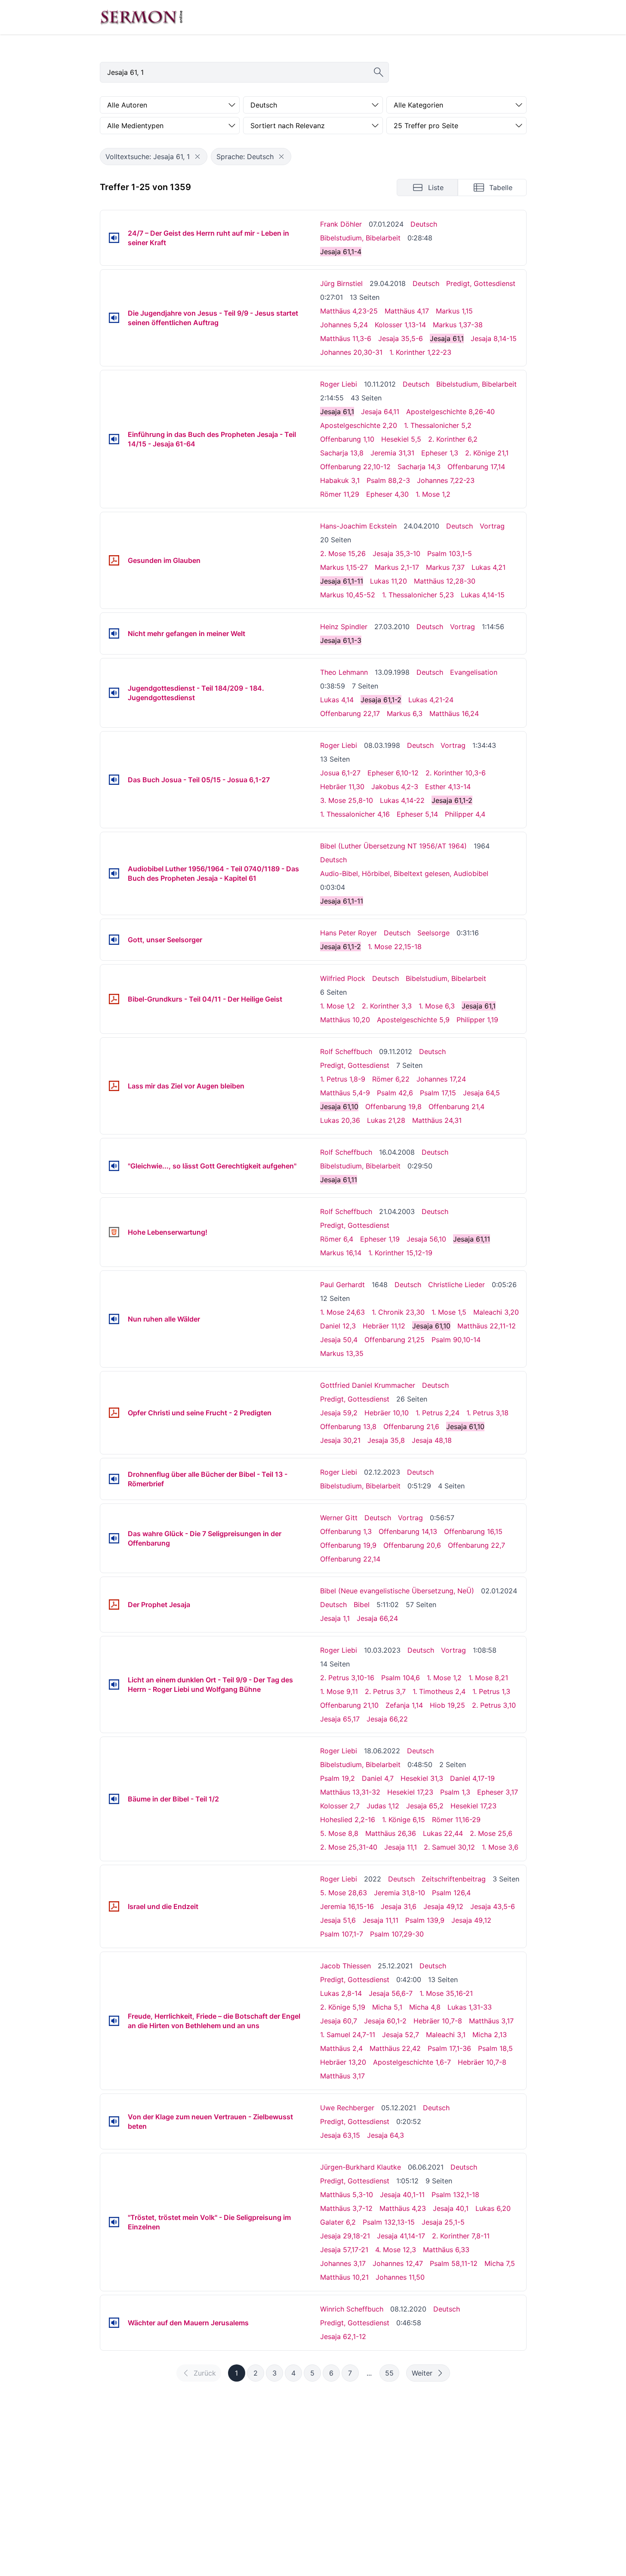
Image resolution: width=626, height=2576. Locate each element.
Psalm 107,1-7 (342, 1934)
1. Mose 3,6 (500, 1847)
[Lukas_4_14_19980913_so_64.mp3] (114, 693)
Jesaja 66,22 (387, 1719)
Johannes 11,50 (400, 2277)
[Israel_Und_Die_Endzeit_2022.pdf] (114, 1906)
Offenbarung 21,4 (456, 1107)
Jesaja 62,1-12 (343, 2336)
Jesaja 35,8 (386, 1440)
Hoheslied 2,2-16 (348, 1820)
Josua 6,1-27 (340, 773)
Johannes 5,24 (344, 325)
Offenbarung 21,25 (395, 1340)
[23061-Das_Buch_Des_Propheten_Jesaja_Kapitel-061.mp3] (114, 873)
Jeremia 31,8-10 (399, 1893)
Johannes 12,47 (398, 2263)
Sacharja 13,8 (342, 453)
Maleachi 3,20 (496, 1312)
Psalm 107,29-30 (397, 1934)
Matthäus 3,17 (491, 2021)
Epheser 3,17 (498, 1792)
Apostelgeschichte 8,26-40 (450, 412)
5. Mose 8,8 (339, 1833)
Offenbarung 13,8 (348, 1426)
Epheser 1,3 (440, 453)
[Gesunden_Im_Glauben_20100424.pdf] (114, 560)
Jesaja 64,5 (481, 1093)
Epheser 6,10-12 (393, 773)
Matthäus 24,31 (437, 1120)
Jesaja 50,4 (339, 1340)
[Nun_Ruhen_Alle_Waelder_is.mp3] (114, 1319)
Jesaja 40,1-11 (402, 2195)
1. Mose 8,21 (488, 1678)
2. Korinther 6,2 (453, 439)
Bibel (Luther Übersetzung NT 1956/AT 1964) (393, 846)
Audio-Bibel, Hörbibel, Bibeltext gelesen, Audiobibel (404, 873)
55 (389, 2373)
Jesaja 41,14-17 (401, 2236)
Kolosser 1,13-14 (400, 325)
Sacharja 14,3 (419, 467)
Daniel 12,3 (338, 1326)
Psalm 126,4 (451, 1893)
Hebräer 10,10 (387, 1413)
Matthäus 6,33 (446, 2250)
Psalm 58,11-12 (454, 2263)
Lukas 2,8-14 (341, 1993)
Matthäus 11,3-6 (346, 338)
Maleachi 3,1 (446, 2035)
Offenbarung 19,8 (393, 1107)
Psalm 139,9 (425, 1920)
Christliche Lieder (456, 1285)
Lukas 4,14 (337, 700)
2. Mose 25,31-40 (349, 1847)
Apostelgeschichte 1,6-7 (412, 2062)
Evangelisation (474, 672)
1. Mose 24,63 (342, 1312)
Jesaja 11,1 (401, 1847)
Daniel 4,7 (378, 1778)
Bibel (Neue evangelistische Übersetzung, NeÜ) (397, 1591)
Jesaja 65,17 (340, 1719)
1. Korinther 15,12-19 (400, 1253)
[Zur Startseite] (142, 17)
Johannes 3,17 (343, 2263)
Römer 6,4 (337, 1239)
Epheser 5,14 (417, 814)
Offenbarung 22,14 (350, 1559)
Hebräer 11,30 (342, 787)
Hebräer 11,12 (384, 1326)
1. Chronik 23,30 (398, 1312)
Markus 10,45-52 (348, 595)
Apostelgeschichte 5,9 (413, 1020)
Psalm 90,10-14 (456, 1340)
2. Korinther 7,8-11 (461, 2236)
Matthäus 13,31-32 (350, 1792)
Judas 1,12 (383, 1806)
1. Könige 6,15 (404, 1820)
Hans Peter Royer (348, 933)
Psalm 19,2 (338, 1778)
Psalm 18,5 (495, 2048)
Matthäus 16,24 (454, 713)
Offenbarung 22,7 (476, 1545)
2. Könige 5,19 (343, 2007)
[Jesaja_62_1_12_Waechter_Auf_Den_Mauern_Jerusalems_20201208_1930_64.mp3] (114, 2323)
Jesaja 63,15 (340, 2135)
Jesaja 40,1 (451, 2208)
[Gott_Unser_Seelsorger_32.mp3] (114, 940)
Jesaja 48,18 (432, 1440)
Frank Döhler (341, 224)
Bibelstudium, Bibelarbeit (360, 238)
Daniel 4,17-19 (472, 1778)
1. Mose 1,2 (433, 494)
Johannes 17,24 (441, 1079)
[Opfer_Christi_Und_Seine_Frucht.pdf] (114, 1413)
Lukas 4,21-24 (431, 700)
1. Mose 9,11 (339, 1691)
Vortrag (492, 526)
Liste (436, 188)
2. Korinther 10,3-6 (456, 773)
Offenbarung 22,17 (350, 713)
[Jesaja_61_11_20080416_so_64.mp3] (114, 1166)
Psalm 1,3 (455, 1792)
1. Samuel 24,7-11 (348, 2035)
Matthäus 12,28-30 (445, 581)
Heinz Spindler (344, 627)
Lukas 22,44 (443, 1833)
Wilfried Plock (343, 978)
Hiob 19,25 (447, 1705)
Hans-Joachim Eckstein (358, 526)
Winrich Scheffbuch (352, 2309)
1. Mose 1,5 (449, 1312)
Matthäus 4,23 (403, 2208)
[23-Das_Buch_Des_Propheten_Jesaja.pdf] (114, 1605)
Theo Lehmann (344, 672)
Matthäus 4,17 (407, 311)
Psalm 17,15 (438, 1093)
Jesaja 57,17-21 (344, 2250)
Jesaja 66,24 (377, 1618)
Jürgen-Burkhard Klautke (361, 2167)
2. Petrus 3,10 (494, 1705)
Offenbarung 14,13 (408, 1531)
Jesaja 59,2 (339, 1413)
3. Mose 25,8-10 (347, 800)
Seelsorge (433, 933)
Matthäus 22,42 (395, 2048)
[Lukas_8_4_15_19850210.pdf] (114, 1086)
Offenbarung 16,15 (473, 1531)
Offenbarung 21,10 (349, 1705)
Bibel (362, 1605)
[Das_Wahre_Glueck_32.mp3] (114, 1538)
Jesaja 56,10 (426, 1239)
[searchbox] (244, 72)
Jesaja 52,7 (401, 2035)
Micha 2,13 (490, 2035)
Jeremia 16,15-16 (347, 1906)
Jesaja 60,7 (339, 2021)
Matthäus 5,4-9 (345, 1093)
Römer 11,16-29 (456, 1820)
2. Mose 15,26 (343, 553)
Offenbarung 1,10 (347, 439)
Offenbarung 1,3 (346, 1531)
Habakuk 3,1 (340, 480)
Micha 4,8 (425, 2007)
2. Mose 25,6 (491, 1833)
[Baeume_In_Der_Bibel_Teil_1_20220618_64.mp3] (114, 1799)
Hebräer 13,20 (343, 2062)
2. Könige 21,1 (487, 453)
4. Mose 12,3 (396, 2250)
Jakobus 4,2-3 (395, 787)
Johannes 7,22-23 (446, 480)
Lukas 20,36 (340, 1120)
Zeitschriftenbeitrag (454, 1879)
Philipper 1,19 (477, 1020)
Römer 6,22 (391, 1079)
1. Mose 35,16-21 (446, 1993)
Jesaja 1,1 (335, 1618)
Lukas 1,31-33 (470, 2007)
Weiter (422, 2373)
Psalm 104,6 (401, 1678)
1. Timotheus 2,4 (439, 1691)
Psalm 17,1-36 (449, 2048)
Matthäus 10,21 (344, 2277)
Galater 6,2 (338, 2222)
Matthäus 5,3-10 (347, 2195)
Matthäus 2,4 (341, 2048)
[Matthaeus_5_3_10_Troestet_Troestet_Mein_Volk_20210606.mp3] (114, 2222)
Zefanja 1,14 (404, 1705)
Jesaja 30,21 (340, 1440)
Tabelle (501, 188)
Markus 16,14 (341, 1253)
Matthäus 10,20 (345, 1020)
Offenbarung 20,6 (412, 1545)
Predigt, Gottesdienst (481, 283)
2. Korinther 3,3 (387, 1006)
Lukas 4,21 (489, 567)
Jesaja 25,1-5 (443, 2222)
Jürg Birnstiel (341, 283)
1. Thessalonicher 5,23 (418, 595)
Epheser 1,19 (380, 1239)
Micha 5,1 (387, 2007)
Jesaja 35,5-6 (401, 338)
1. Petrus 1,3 (491, 1691)
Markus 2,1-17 (397, 567)
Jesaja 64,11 (380, 412)
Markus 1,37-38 (458, 325)
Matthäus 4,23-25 (349, 311)
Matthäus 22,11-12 (487, 1326)
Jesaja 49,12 (443, 1906)
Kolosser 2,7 (340, 1806)
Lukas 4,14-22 (402, 800)
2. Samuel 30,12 (449, 1847)
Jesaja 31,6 (399, 1906)
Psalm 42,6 (395, 1093)
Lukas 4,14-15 (483, 595)
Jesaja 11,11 (381, 1920)
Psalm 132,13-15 (389, 2222)
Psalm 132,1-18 (455, 2195)
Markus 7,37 (445, 567)
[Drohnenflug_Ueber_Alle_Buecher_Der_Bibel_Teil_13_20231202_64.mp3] (114, 1479)
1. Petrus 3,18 (487, 1413)
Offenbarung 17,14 (476, 467)
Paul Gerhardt (342, 1285)
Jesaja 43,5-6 (493, 1906)
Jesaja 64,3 (385, 2135)
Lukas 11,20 (389, 581)
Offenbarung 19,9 (348, 1545)
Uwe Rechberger (347, 2108)
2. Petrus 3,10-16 (347, 1678)
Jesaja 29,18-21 (345, 2236)
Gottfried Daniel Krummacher (368, 1385)
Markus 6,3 (405, 713)
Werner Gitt (339, 1518)
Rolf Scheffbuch (346, 1051)
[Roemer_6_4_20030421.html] (114, 1232)
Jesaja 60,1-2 (385, 2021)
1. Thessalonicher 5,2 (438, 425)
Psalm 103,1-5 (450, 553)
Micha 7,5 (500, 2263)
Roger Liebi (339, 384)
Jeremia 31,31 (392, 453)
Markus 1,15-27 (344, 567)
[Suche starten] (379, 72)
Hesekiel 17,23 (410, 1792)
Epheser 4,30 (387, 494)
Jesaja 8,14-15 (494, 338)
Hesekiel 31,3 (422, 1778)
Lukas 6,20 (493, 2208)
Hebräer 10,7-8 (438, 2021)
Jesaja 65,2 (425, 1806)
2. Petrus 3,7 (385, 1691)
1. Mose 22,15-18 (395, 947)
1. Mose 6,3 (437, 1006)
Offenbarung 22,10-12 (355, 467)
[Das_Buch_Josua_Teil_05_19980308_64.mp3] (114, 780)
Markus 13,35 (342, 1353)
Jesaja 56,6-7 (391, 1993)
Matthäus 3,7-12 (346, 2208)
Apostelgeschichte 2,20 (359, 425)
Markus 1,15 (454, 311)
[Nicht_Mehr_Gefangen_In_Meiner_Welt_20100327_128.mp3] (114, 633)
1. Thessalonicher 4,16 (355, 814)
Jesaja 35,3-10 (396, 553)
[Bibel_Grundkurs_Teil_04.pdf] (114, 999)
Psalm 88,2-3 (388, 480)
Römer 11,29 (340, 494)
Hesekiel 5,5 (401, 439)
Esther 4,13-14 (448, 787)
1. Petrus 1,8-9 (343, 1079)
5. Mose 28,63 (344, 1893)
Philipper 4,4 (465, 814)
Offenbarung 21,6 (411, 1426)
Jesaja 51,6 (338, 1920)
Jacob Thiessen (345, 1966)
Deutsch (424, 224)
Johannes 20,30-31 (351, 352)
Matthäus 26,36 (391, 1833)
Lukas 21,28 (386, 1120)
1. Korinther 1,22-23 (420, 352)
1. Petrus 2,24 (438, 1413)
